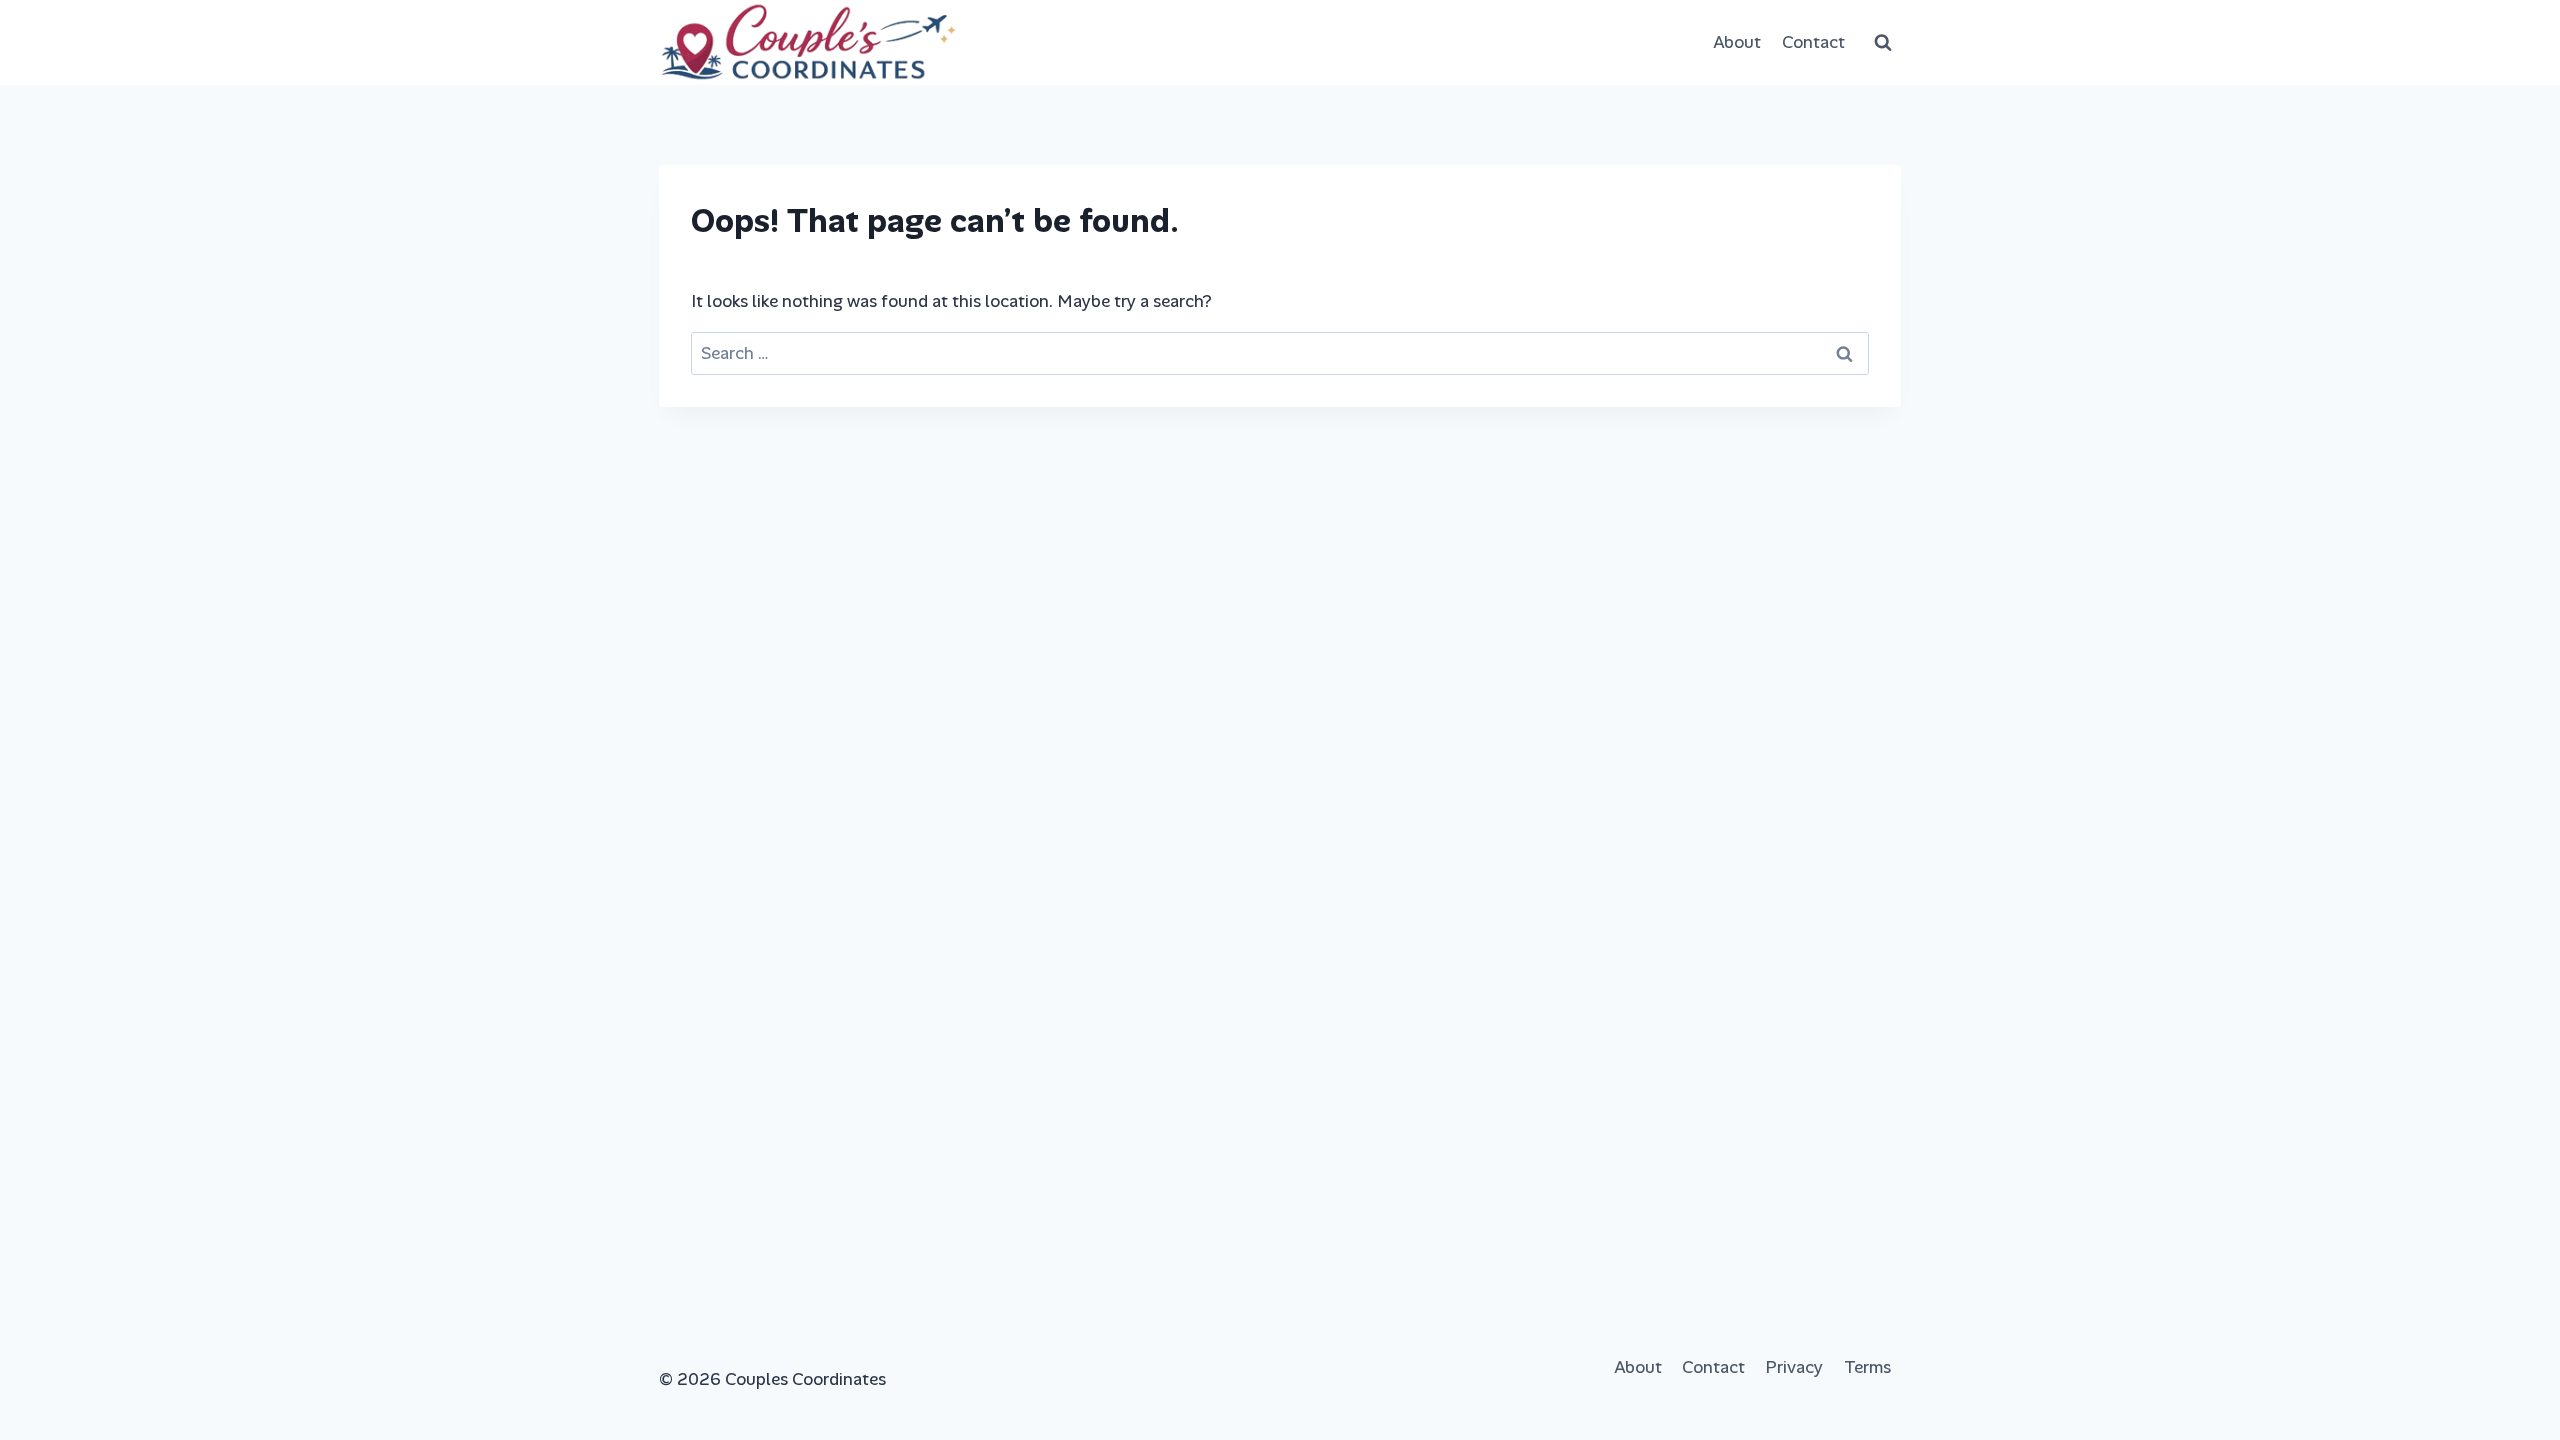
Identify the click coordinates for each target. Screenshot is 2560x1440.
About (1737, 42)
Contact (1813, 42)
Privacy (1794, 1367)
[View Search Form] (1883, 43)
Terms (1867, 1367)
